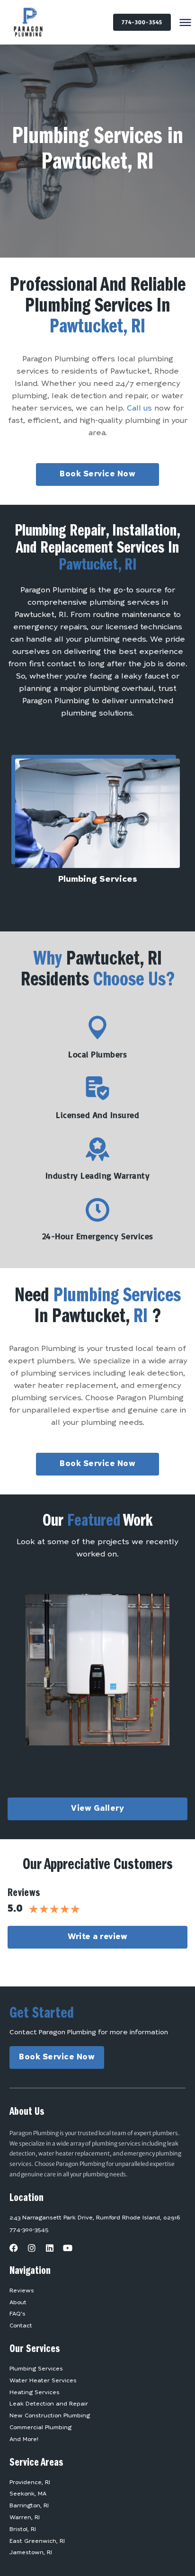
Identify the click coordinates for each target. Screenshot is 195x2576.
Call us (139, 409)
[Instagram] (32, 2248)
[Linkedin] (50, 2248)
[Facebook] (14, 2248)
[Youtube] (68, 2248)
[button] (186, 23)
